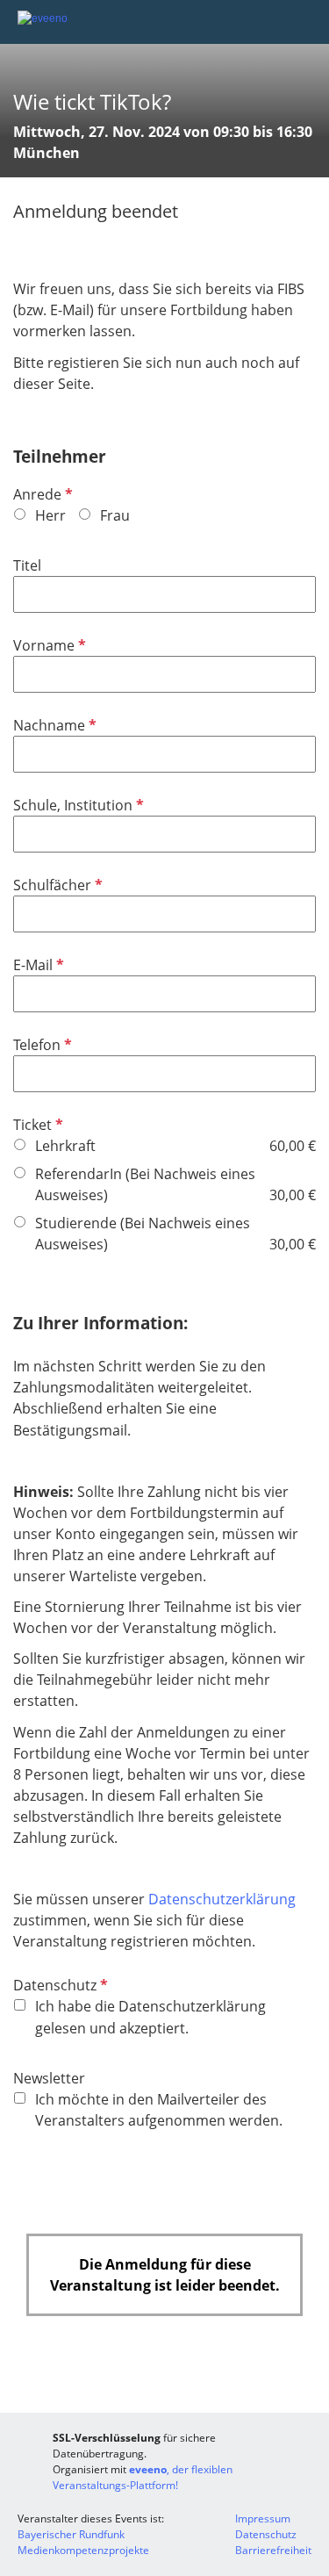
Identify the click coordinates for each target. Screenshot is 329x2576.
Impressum (263, 2518)
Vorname (48, 645)
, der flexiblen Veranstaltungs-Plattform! (143, 2477)
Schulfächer (56, 885)
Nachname (53, 725)
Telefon (41, 1045)
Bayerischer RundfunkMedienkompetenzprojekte (83, 2542)
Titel (27, 565)
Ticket (36, 1125)
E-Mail (37, 965)
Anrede (41, 494)
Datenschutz (59, 1985)
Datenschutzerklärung (222, 1899)
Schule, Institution (77, 805)
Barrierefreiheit (273, 2550)
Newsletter (49, 2078)
